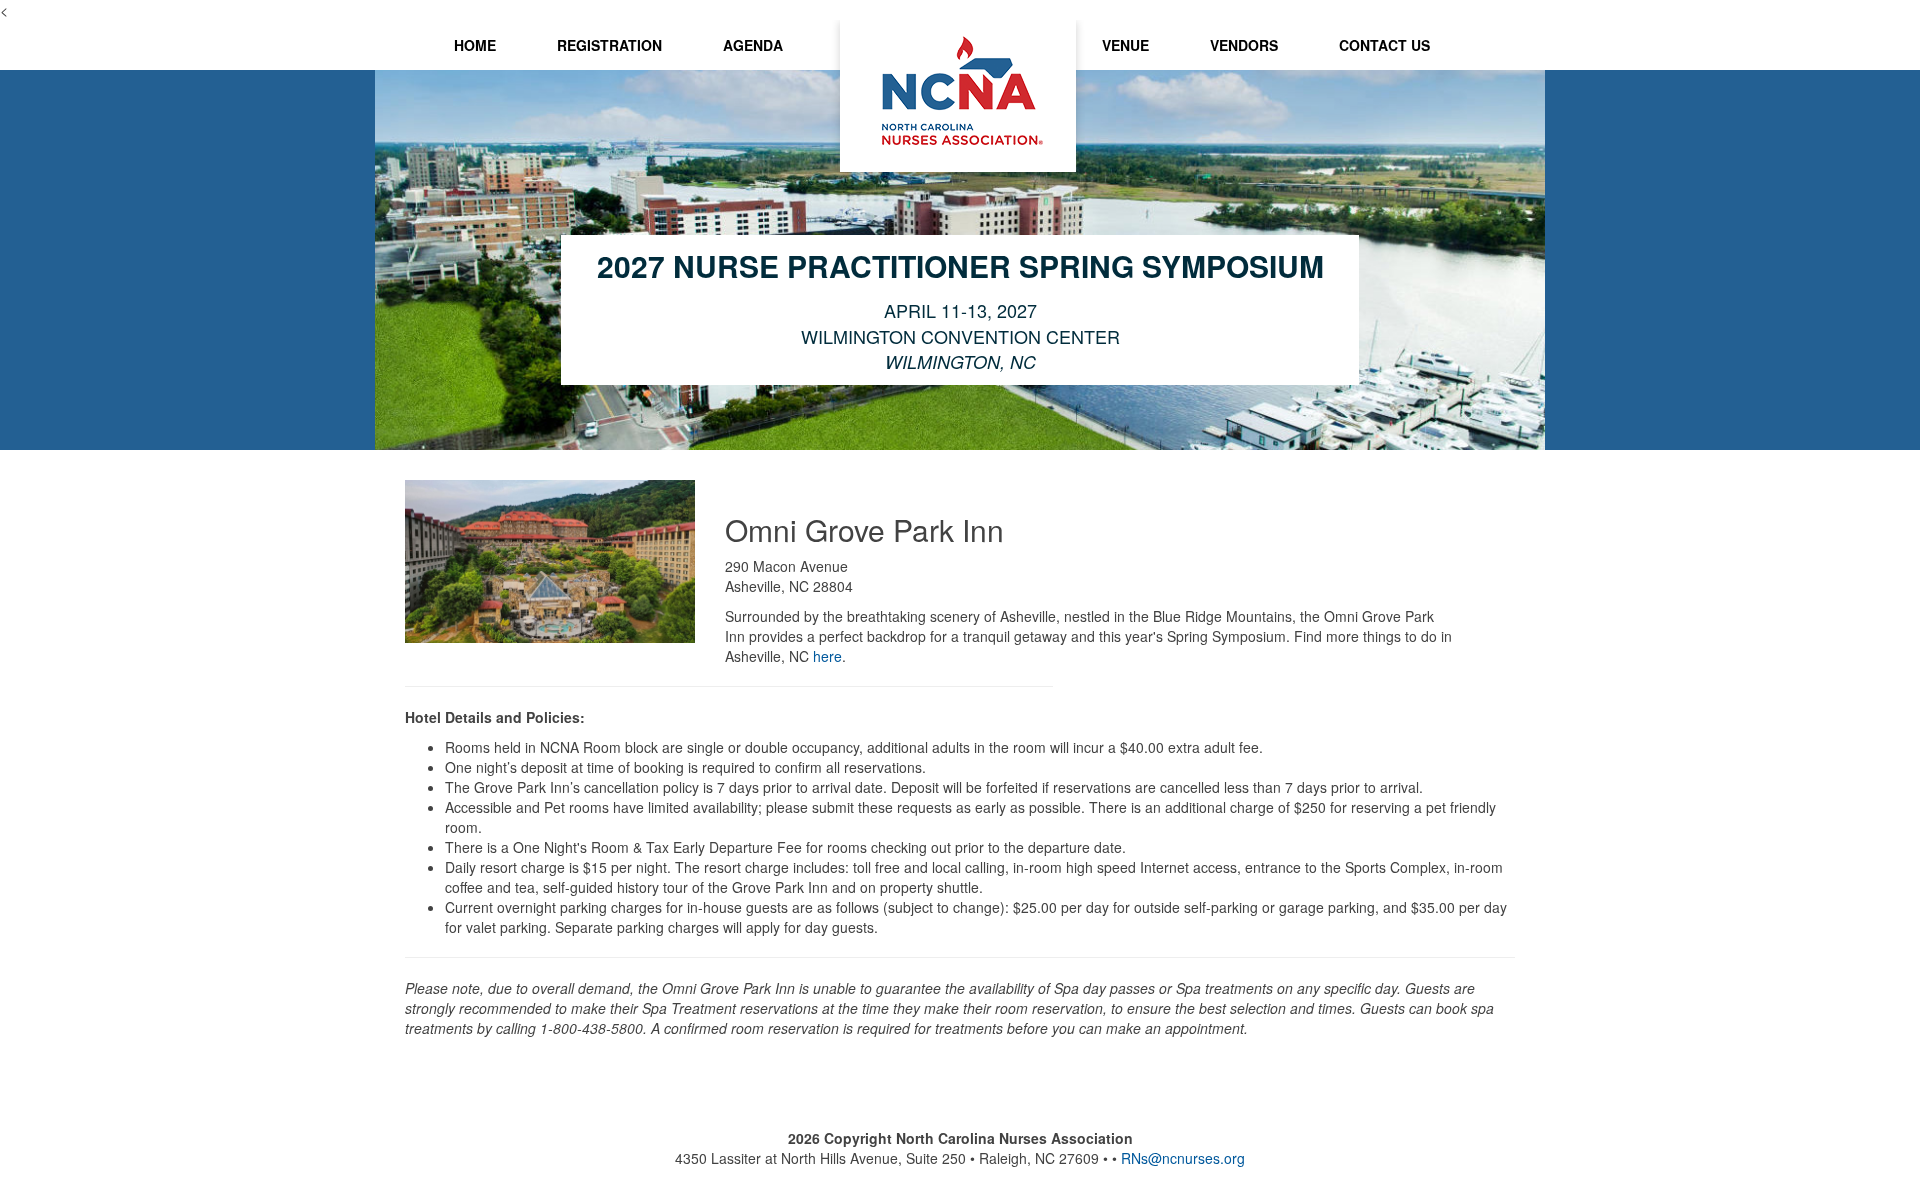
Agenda (753, 45)
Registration (609, 45)
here (827, 656)
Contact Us (1384, 45)
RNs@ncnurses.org (1183, 1158)
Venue (1125, 45)
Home (475, 45)
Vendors (1244, 45)
